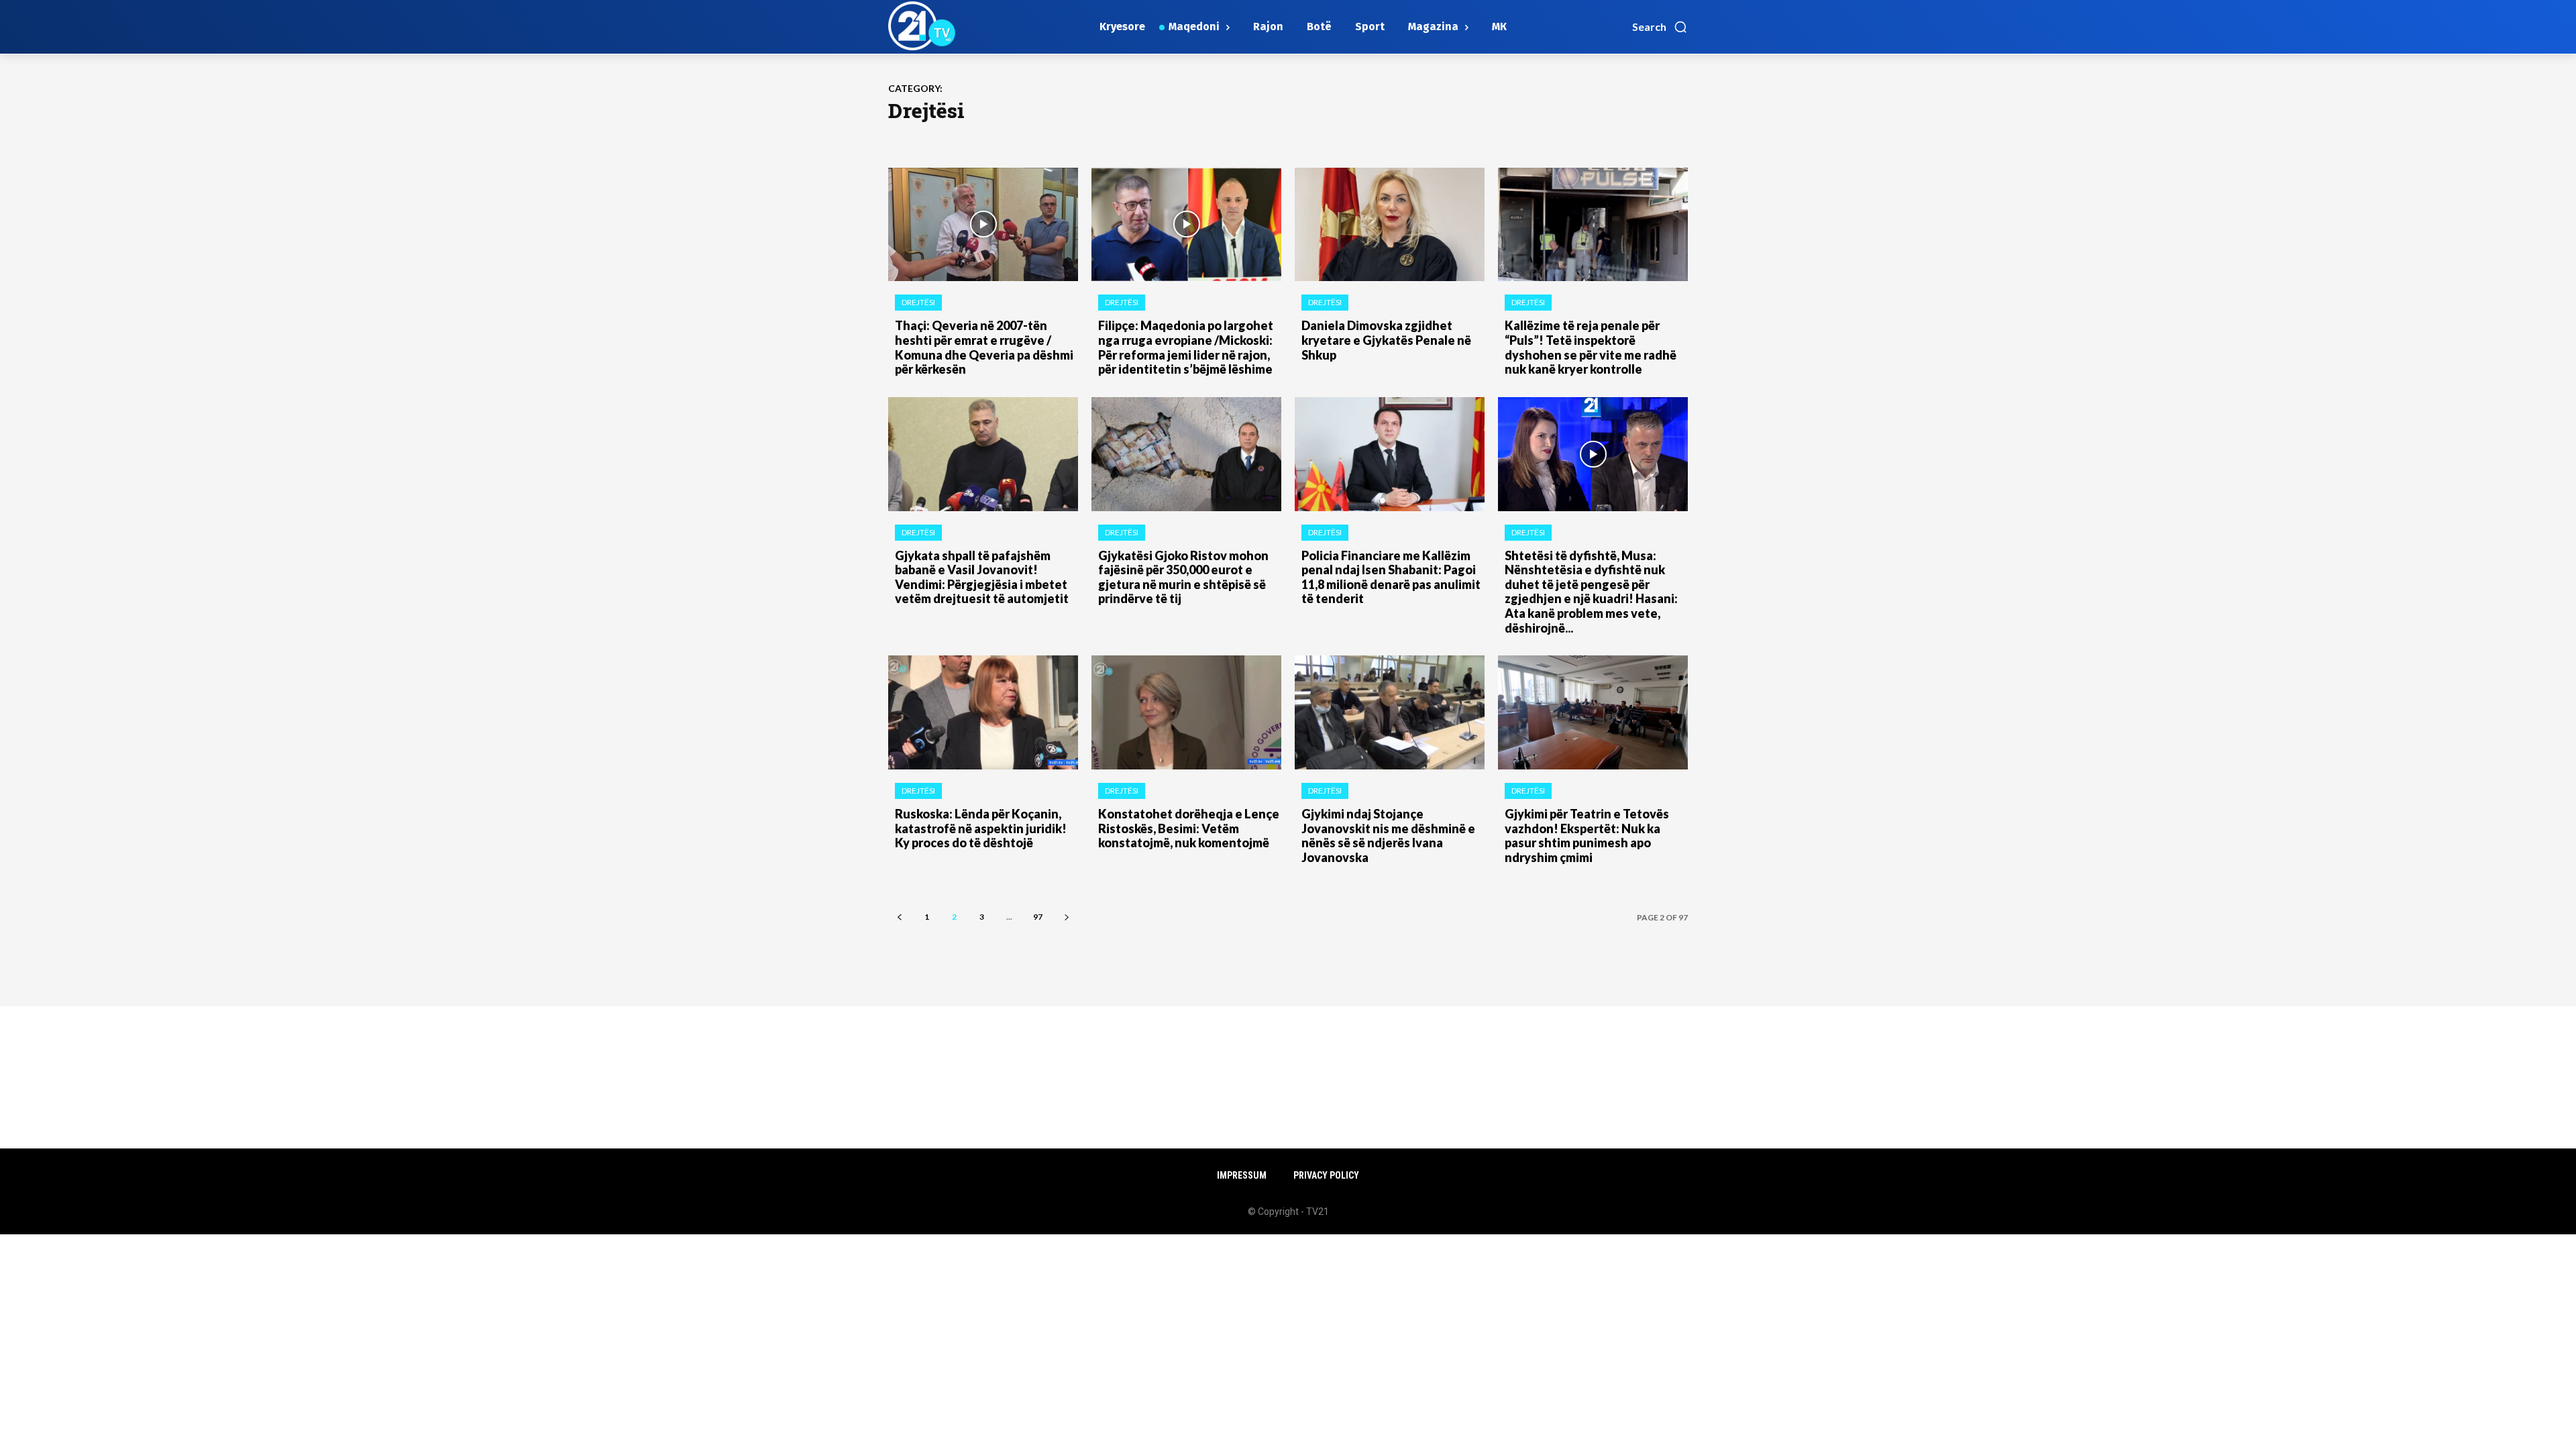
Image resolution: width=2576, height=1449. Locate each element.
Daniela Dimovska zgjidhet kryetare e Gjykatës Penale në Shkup (1386, 340)
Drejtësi (918, 302)
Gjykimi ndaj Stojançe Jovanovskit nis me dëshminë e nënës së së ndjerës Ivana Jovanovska (1388, 836)
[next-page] (1066, 917)
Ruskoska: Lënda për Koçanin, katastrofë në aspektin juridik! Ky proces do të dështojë (981, 828)
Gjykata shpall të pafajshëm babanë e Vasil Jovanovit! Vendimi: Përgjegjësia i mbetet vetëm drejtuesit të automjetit (982, 577)
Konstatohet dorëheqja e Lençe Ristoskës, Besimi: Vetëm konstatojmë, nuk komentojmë (1189, 828)
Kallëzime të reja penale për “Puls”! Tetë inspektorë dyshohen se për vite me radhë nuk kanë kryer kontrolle (1591, 347)
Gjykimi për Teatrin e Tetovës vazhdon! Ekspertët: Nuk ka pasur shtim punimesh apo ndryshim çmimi (1587, 836)
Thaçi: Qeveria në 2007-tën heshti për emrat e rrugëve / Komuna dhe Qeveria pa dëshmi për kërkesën (984, 347)
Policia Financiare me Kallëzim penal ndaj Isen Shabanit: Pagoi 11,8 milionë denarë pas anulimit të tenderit (1391, 577)
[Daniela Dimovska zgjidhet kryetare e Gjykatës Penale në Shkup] (1390, 225)
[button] (1660, 27)
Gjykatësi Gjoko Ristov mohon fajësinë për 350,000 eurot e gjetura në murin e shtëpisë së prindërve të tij (1183, 577)
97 (1038, 917)
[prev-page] (899, 917)
